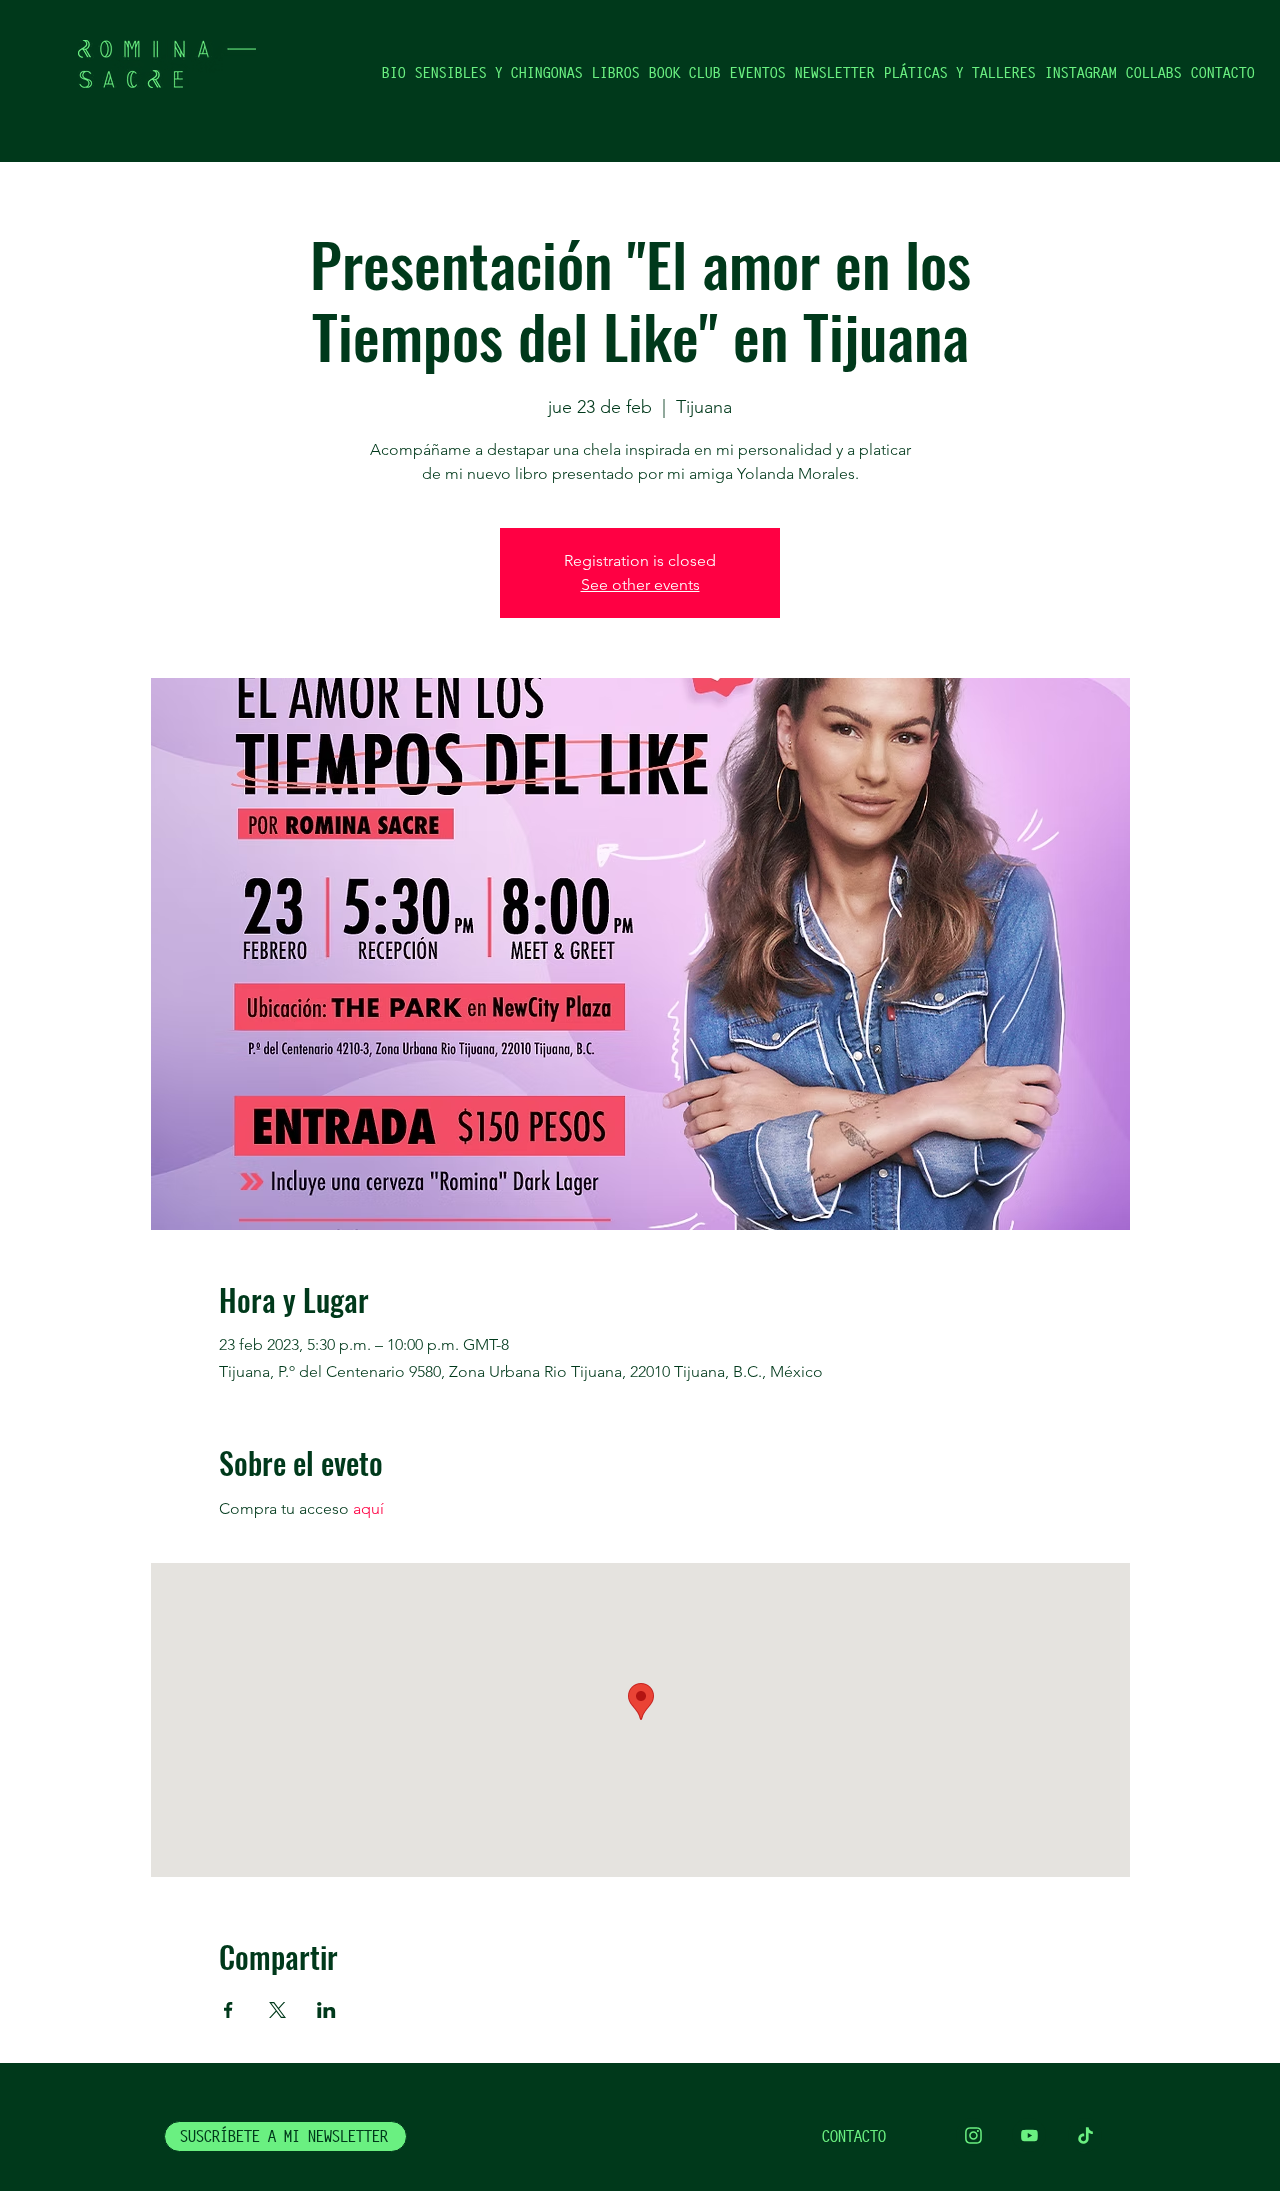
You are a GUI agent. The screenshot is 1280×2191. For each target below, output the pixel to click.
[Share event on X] (277, 2010)
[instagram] (973, 2135)
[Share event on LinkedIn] (326, 2010)
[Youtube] (1029, 2135)
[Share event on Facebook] (228, 2010)
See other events (640, 584)
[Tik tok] (1085, 2135)
